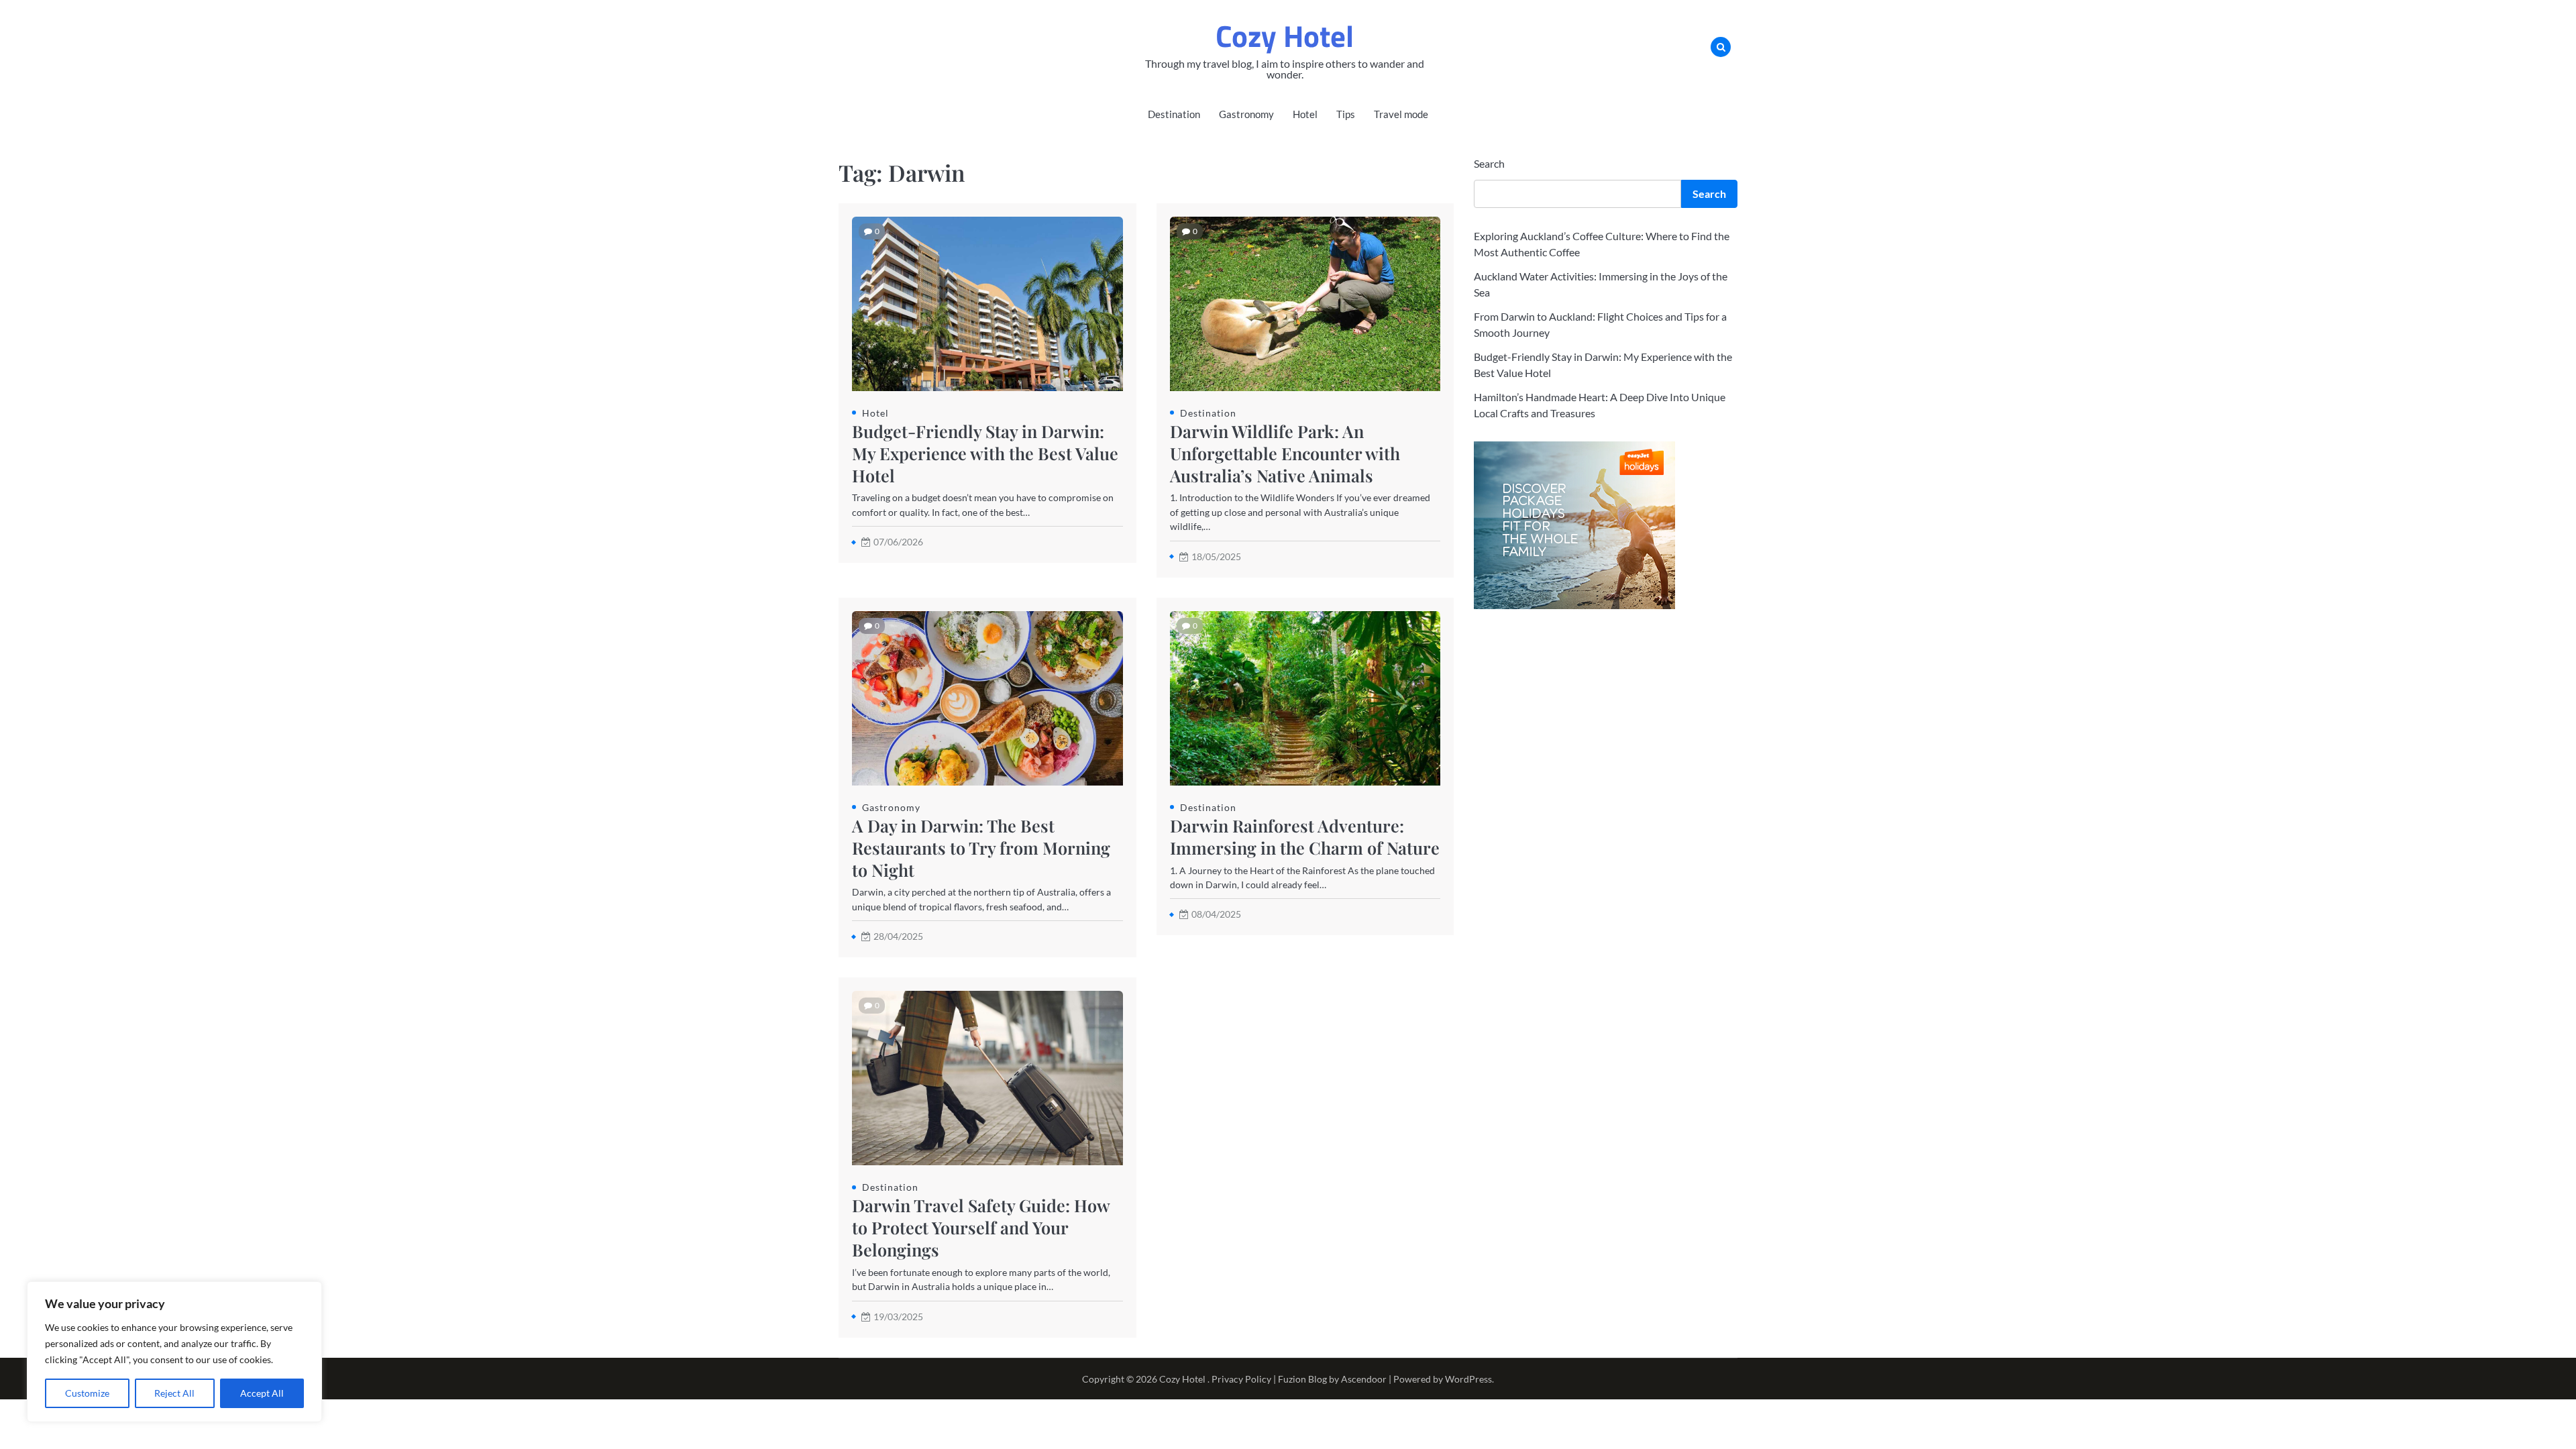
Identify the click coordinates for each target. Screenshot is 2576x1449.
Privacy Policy (1241, 1379)
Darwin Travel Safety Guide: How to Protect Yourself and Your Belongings (981, 1227)
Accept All (262, 1393)
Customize (87, 1393)
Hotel (1305, 114)
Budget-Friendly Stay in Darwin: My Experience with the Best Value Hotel (985, 453)
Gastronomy (1246, 114)
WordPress (1468, 1379)
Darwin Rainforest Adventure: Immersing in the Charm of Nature (1305, 837)
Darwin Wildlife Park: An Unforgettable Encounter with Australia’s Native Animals (1285, 453)
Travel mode (1401, 114)
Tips (1346, 114)
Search (1489, 163)
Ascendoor (1364, 1379)
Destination (1174, 114)
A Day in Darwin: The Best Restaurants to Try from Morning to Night (981, 848)
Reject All (174, 1393)
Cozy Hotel (1285, 36)
